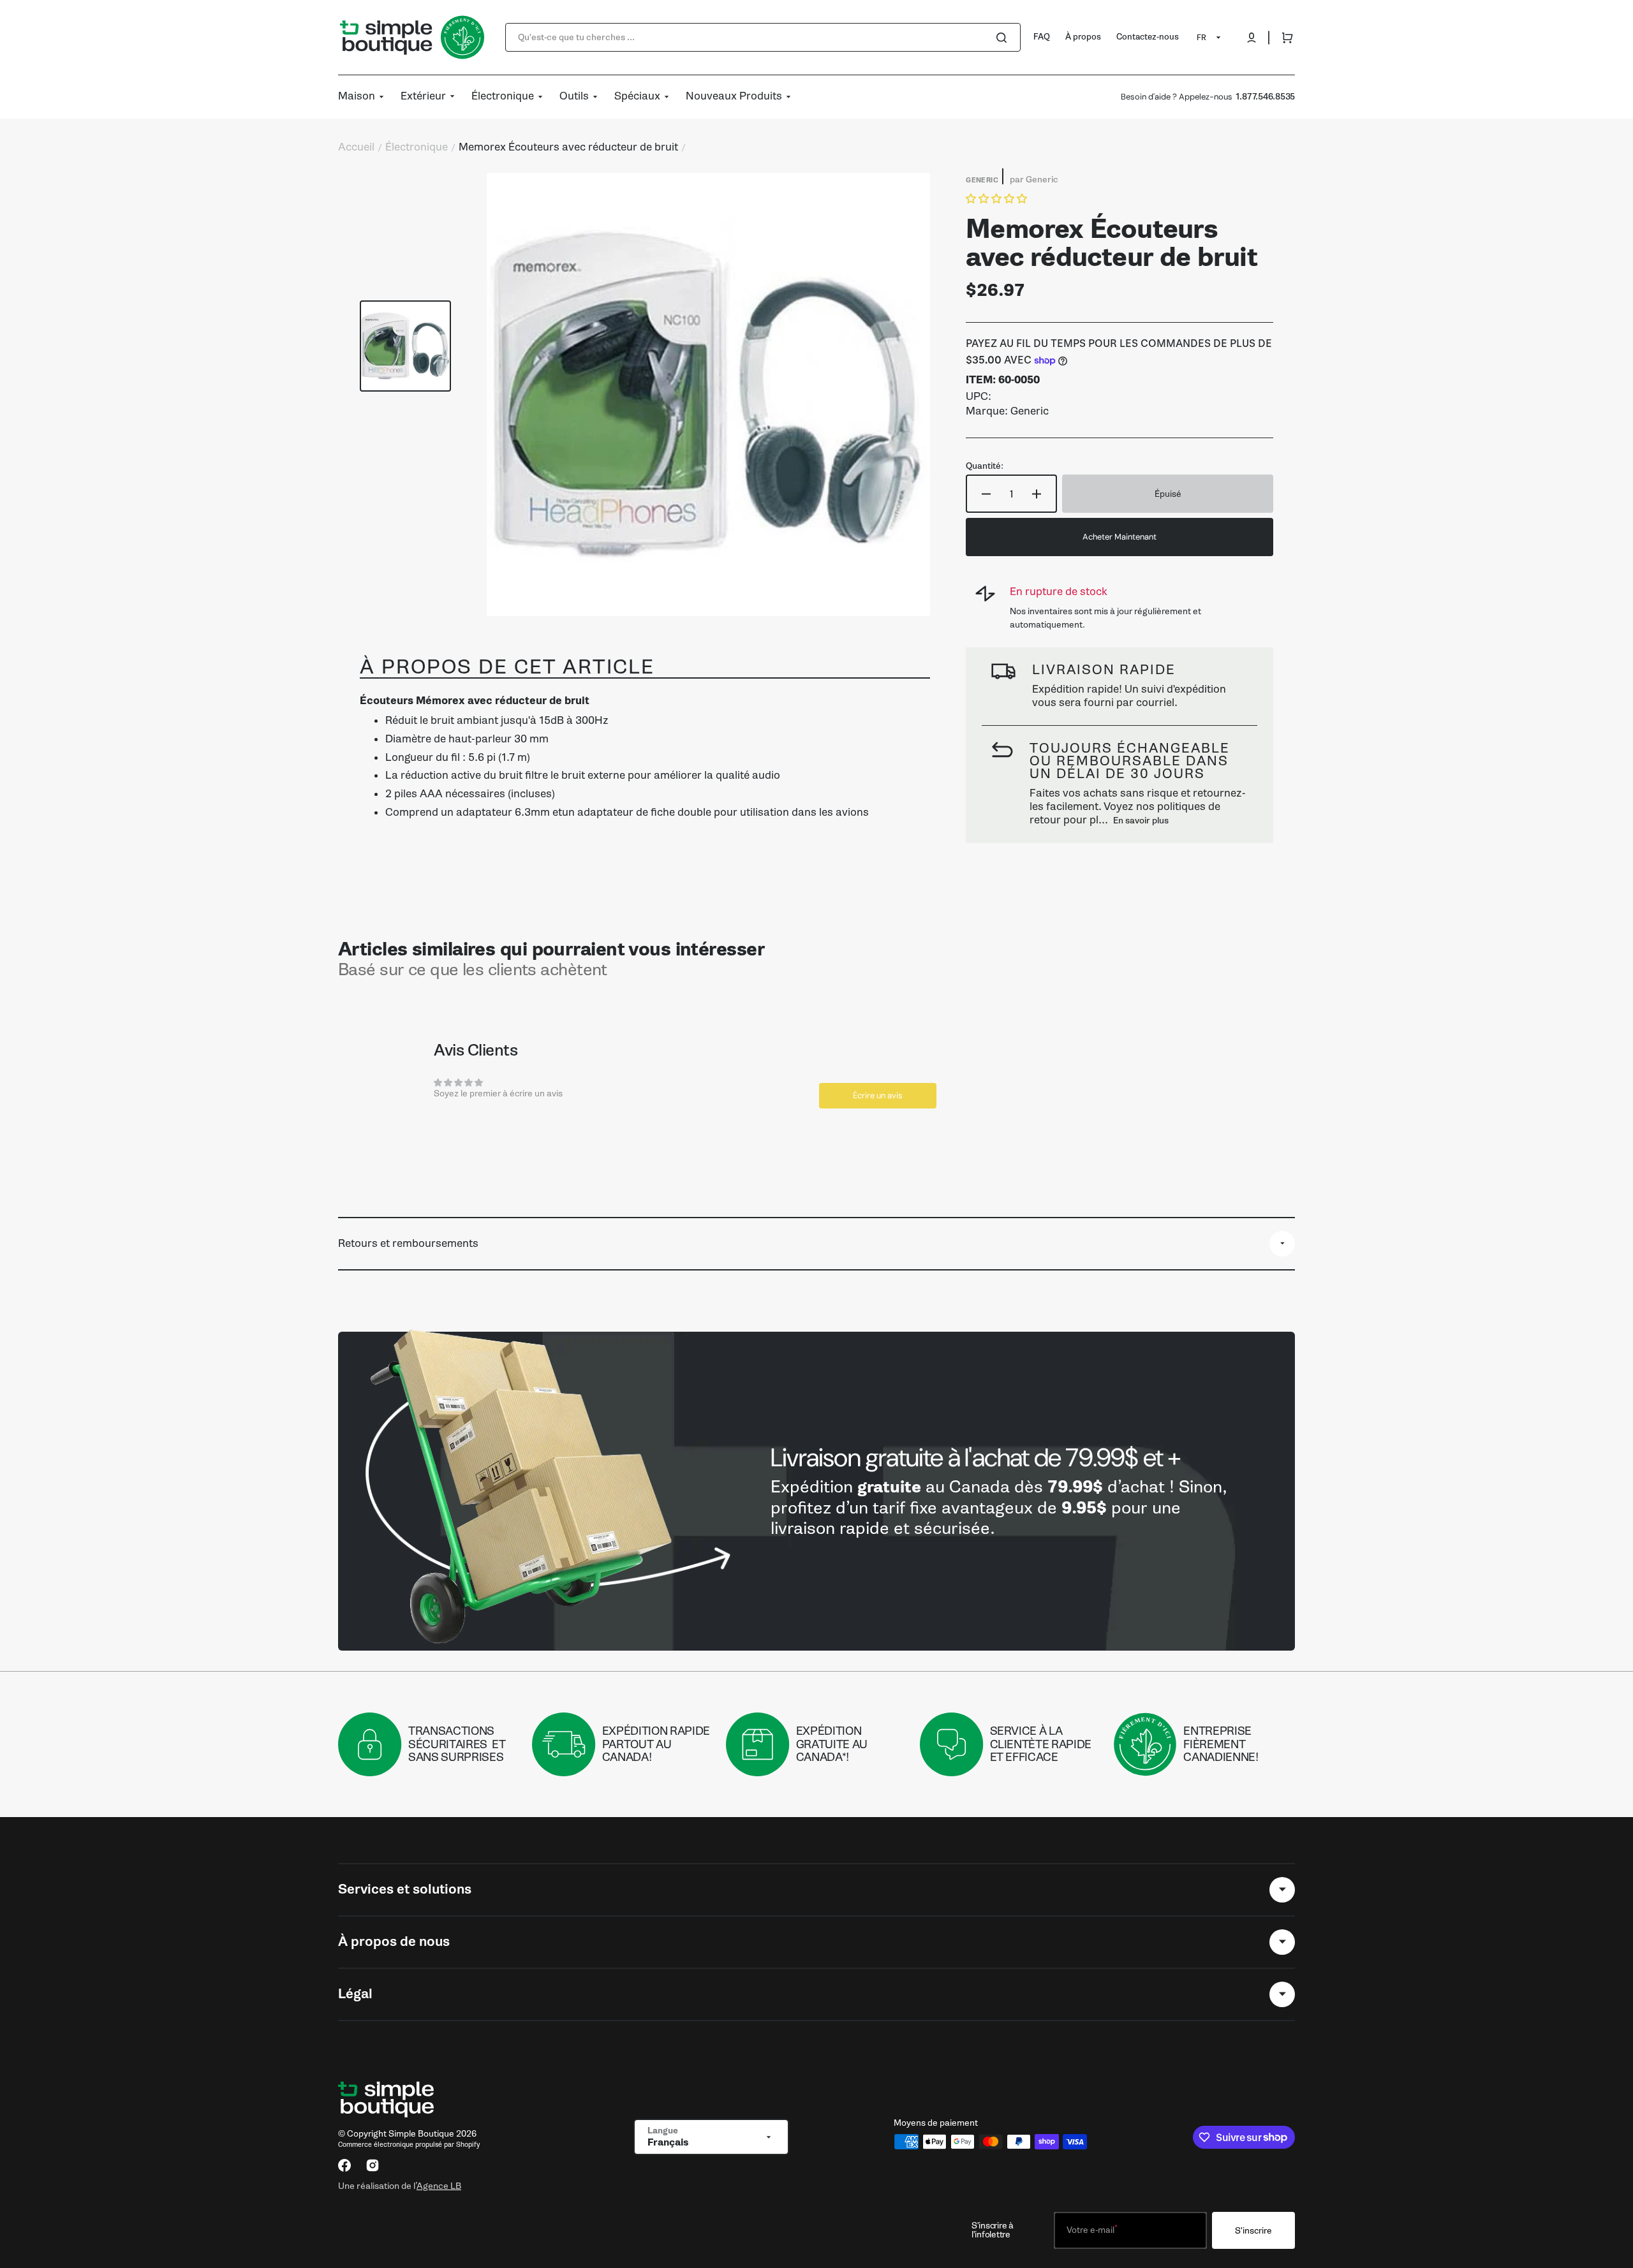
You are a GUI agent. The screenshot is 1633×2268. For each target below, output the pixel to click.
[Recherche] (1004, 38)
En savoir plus (1141, 821)
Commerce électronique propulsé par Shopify (409, 2145)
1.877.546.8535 (1265, 97)
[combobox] (763, 37)
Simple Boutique (421, 2134)
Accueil (356, 147)
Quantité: (985, 466)
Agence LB (439, 2186)
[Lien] (816, 1491)
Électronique (417, 147)
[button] (1252, 38)
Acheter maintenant (1119, 537)
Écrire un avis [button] (878, 1095)
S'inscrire (1253, 2231)
